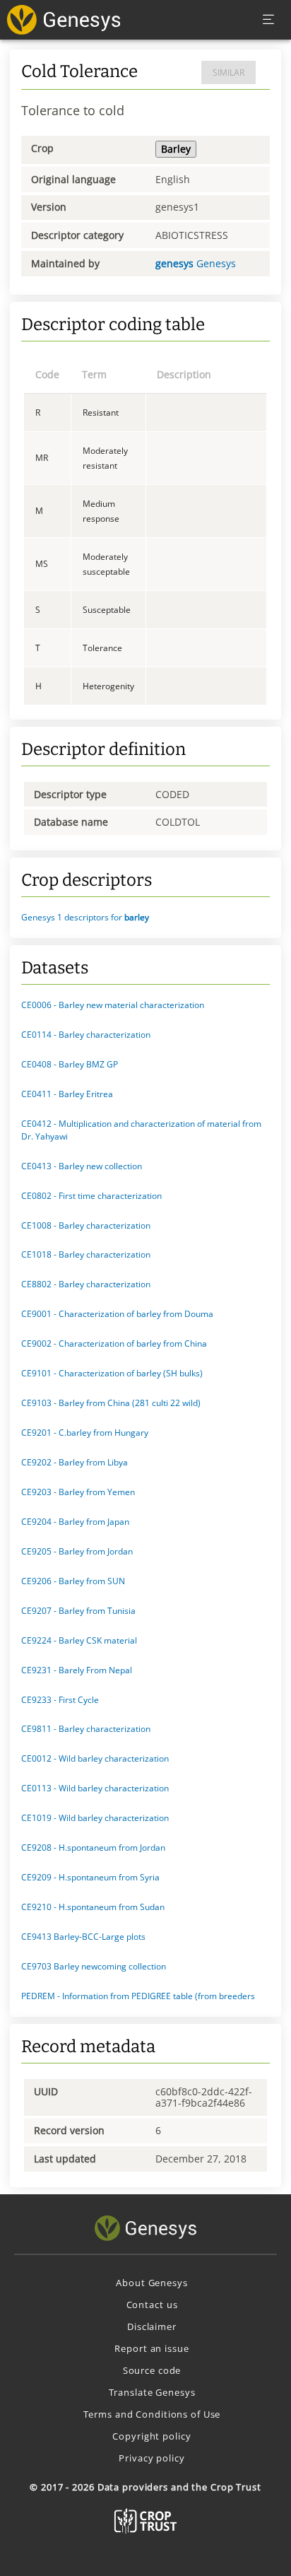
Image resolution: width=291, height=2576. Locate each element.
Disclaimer (152, 2326)
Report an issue (152, 2348)
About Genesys (152, 2283)
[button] (145, 918)
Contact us (152, 2305)
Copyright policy (152, 2436)
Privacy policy (152, 2458)
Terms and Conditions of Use (152, 2414)
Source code (152, 2370)
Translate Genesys (152, 2392)
